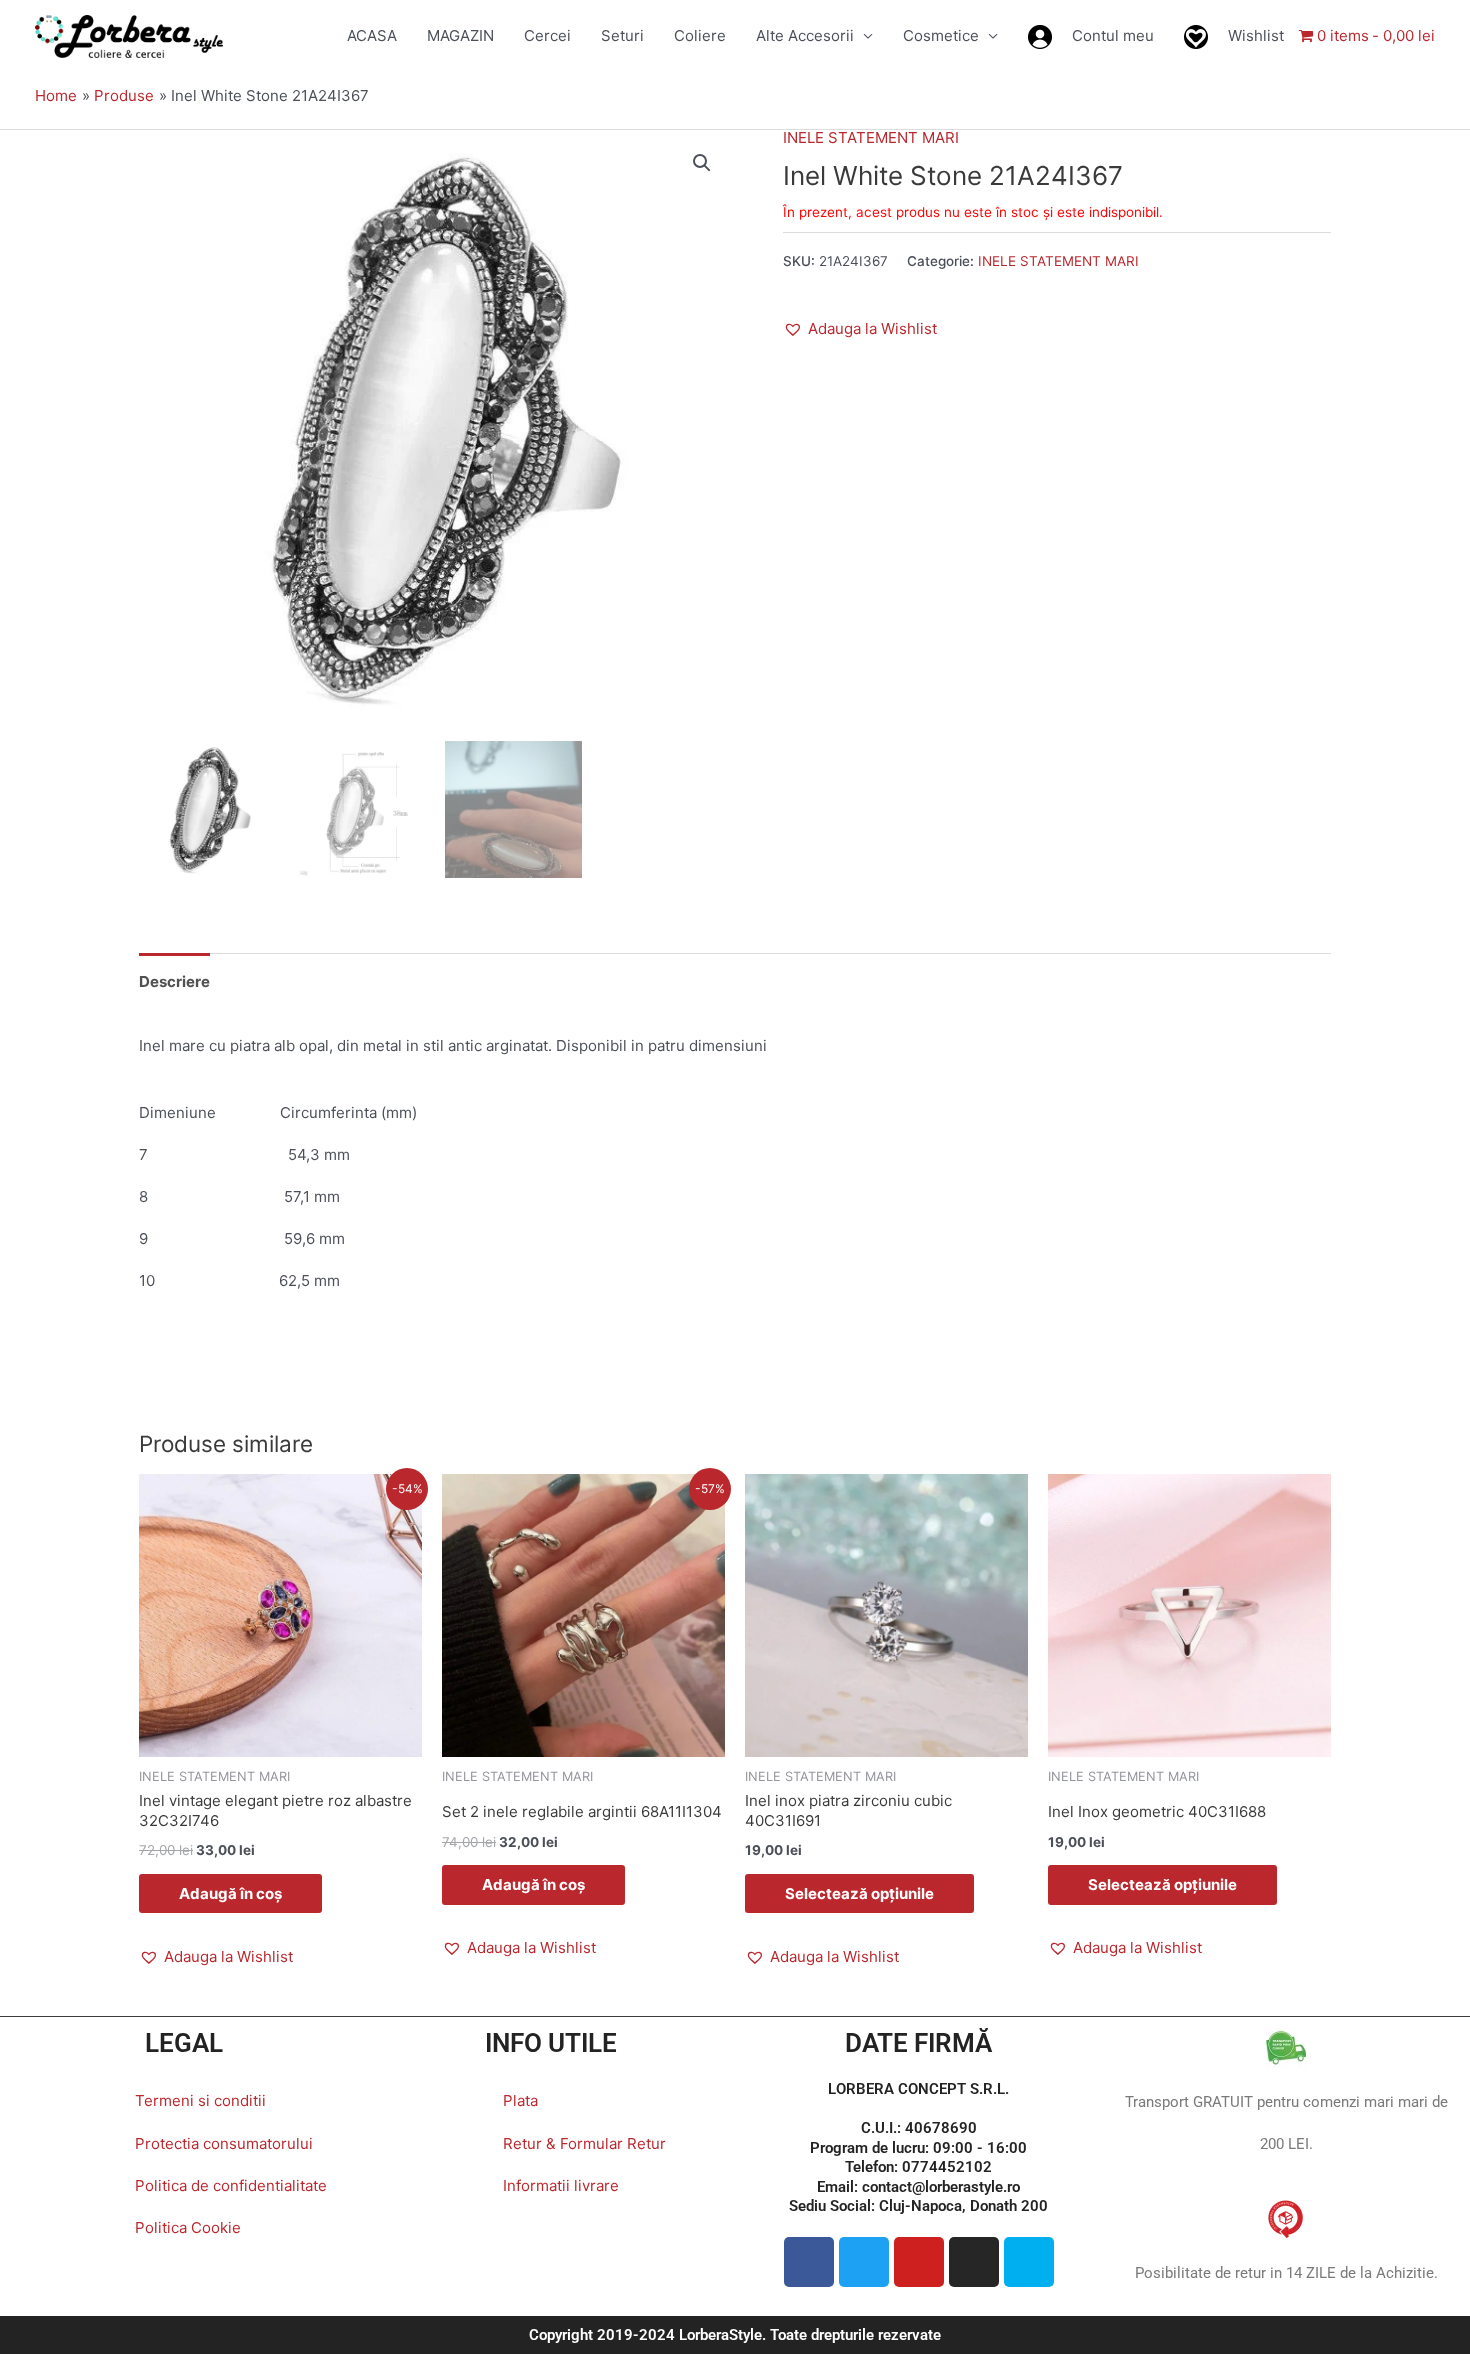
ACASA (372, 35)
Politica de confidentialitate (231, 2185)
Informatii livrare (561, 2185)
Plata (520, 2100)
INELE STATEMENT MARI (871, 137)
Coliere (700, 35)
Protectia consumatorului (224, 2143)
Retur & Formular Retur (584, 2143)
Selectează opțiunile (859, 1893)
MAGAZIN (460, 35)
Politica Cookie (188, 2227)
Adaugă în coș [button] (230, 1893)
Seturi (622, 35)
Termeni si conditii (200, 2100)
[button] (702, 163)
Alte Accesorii (805, 35)
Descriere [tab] (174, 981)
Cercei (547, 35)
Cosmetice (941, 35)
